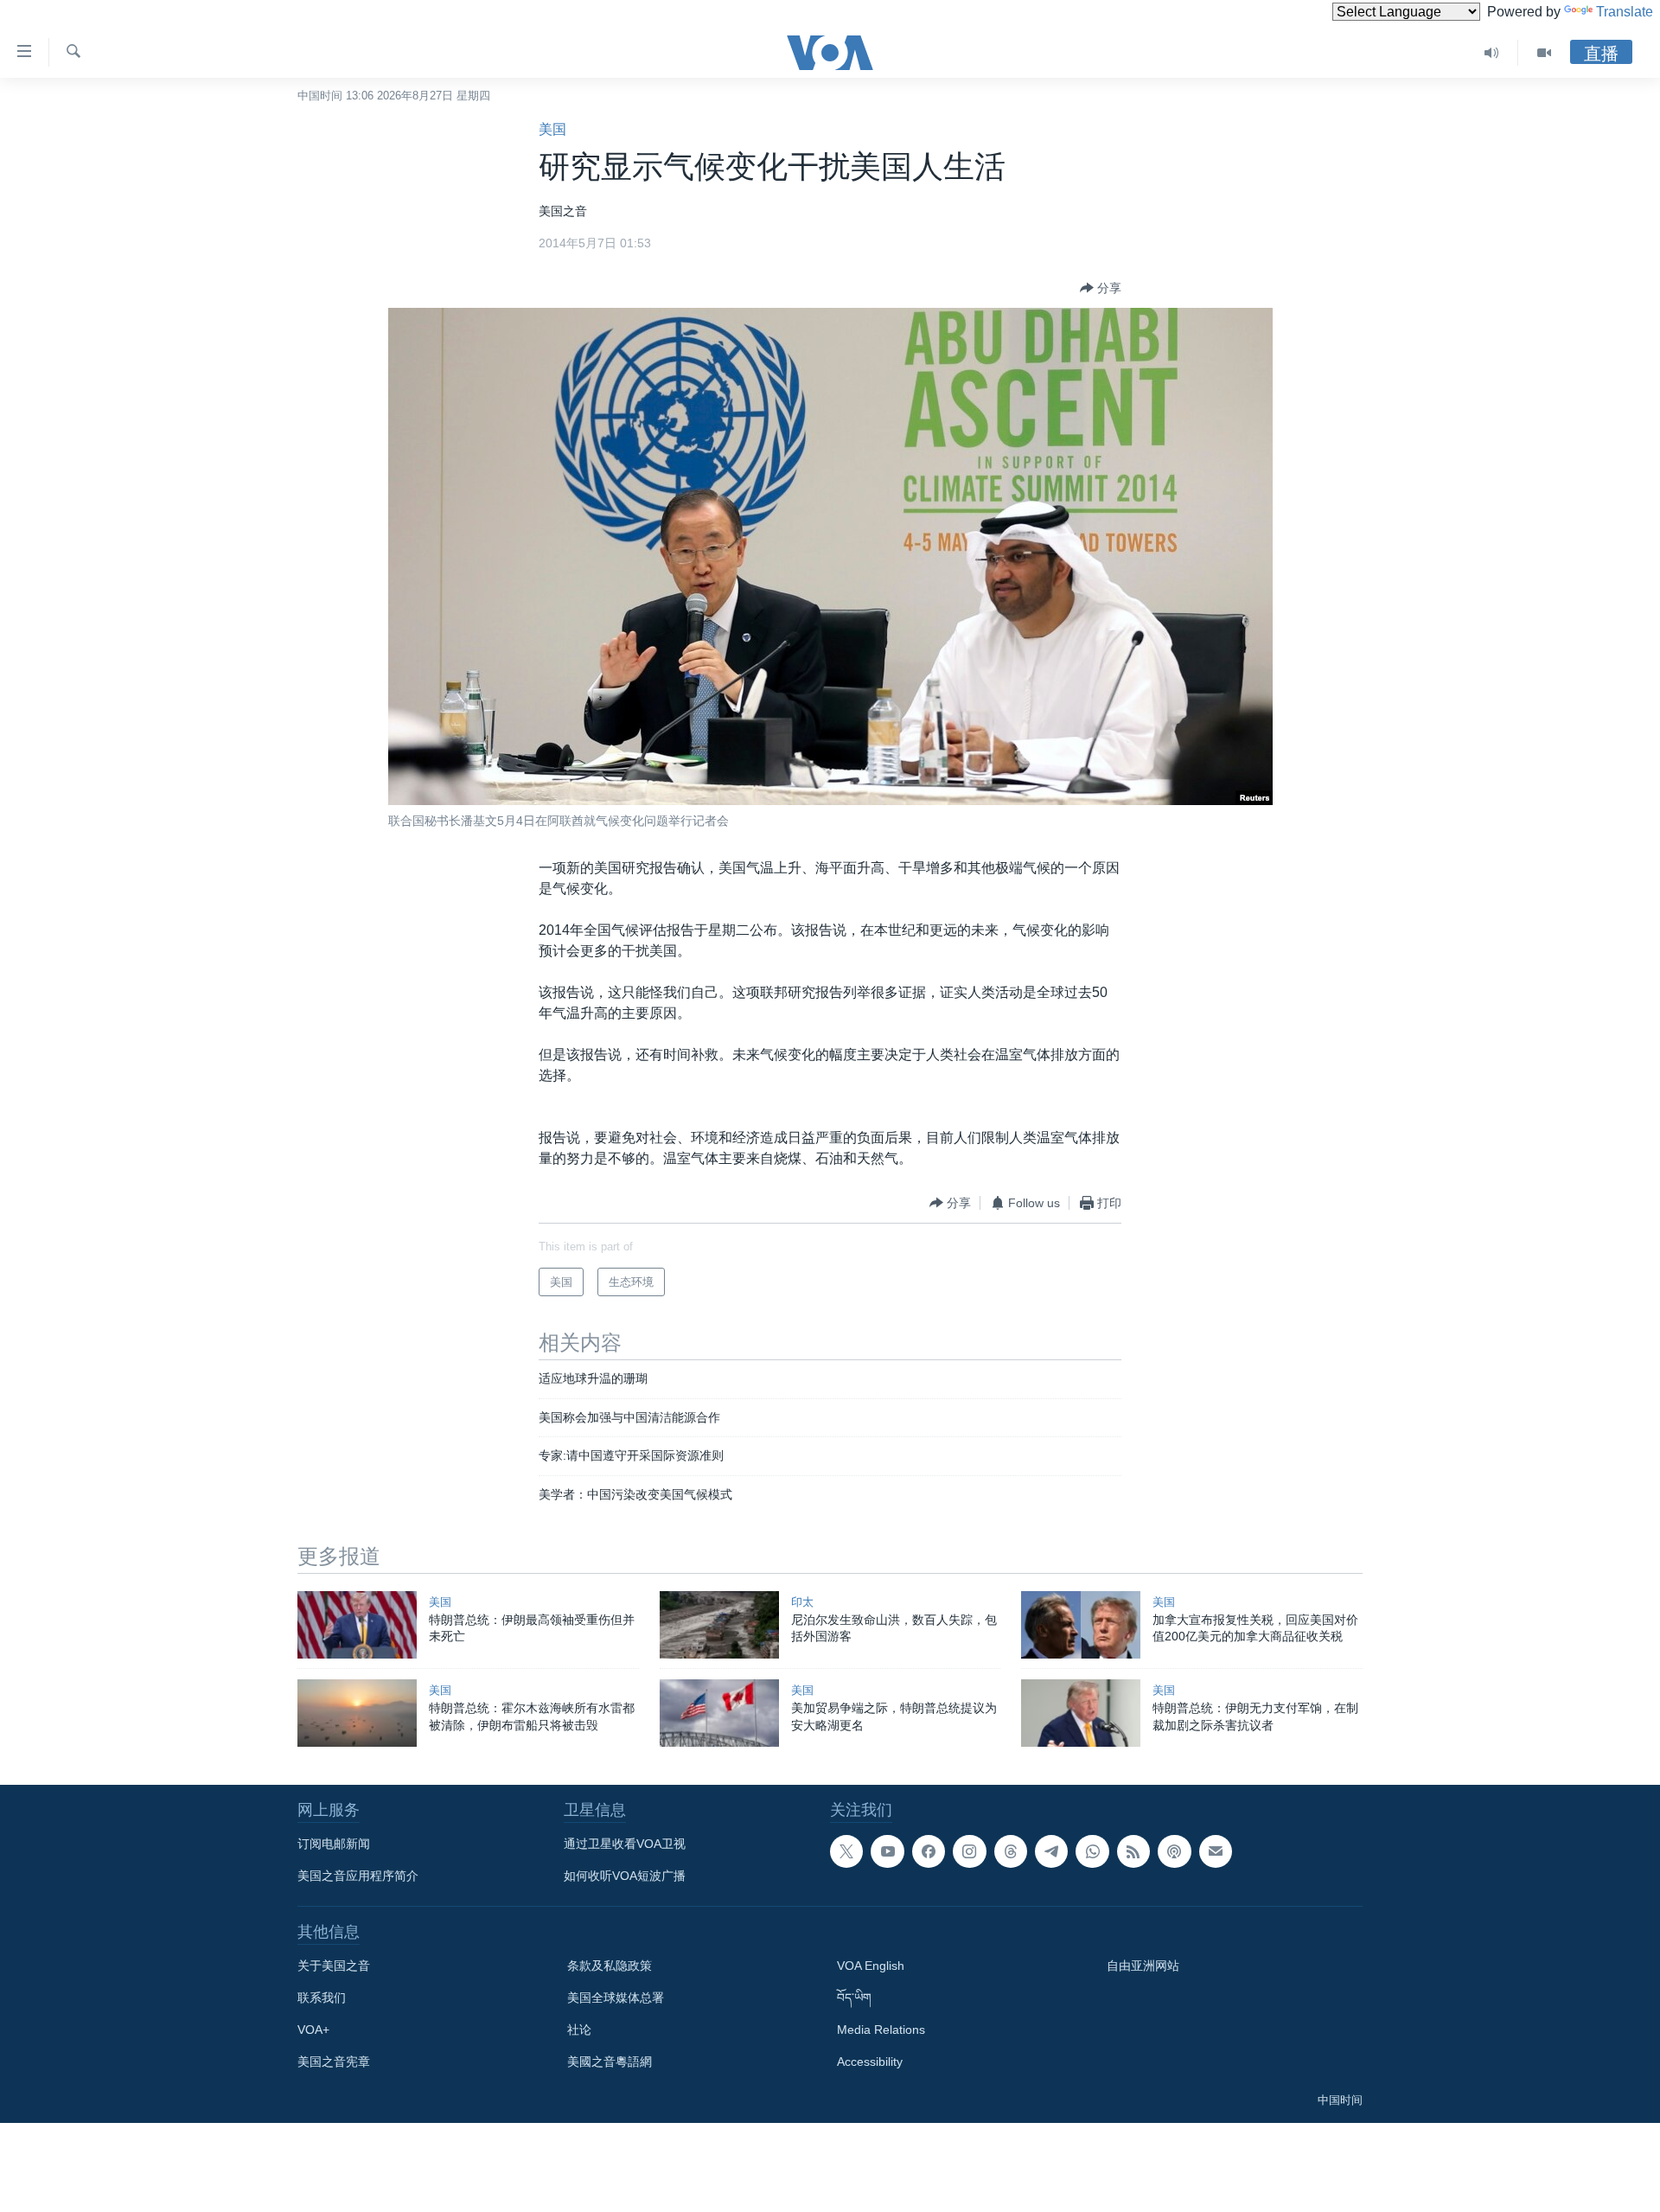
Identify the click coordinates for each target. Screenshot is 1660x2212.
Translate (1625, 12)
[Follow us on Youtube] (887, 1851)
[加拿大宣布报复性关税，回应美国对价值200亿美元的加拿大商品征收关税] (1081, 1625)
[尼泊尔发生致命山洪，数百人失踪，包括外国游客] (719, 1625)
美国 (552, 129)
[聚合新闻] (1133, 1851)
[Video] (1544, 53)
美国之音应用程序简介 (358, 1876)
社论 (579, 2030)
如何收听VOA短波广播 (625, 1876)
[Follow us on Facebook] (929, 1851)
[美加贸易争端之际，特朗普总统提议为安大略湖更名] (719, 1713)
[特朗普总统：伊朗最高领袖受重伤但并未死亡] (357, 1625)
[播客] (1174, 1851)
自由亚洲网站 (1143, 1966)
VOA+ (313, 2030)
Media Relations (881, 2030)
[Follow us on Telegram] (1051, 1851)
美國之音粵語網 (610, 2062)
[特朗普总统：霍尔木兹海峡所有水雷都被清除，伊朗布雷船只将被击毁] (357, 1713)
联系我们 (322, 1998)
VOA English (871, 1966)
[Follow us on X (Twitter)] (846, 1851)
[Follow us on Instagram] (969, 1851)
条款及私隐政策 (610, 1966)
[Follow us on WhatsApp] (1092, 1851)
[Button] (1101, 288)
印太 (802, 1602)
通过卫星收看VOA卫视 (625, 1844)
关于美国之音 (334, 1966)
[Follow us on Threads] (1011, 1851)
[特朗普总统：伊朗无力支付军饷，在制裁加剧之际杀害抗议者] (1081, 1713)
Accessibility (870, 2062)
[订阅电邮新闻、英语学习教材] (1216, 1851)
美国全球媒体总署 (616, 1998)
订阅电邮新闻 (334, 1844)
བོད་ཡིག (854, 1998)
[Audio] (1492, 53)
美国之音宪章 (334, 2062)
